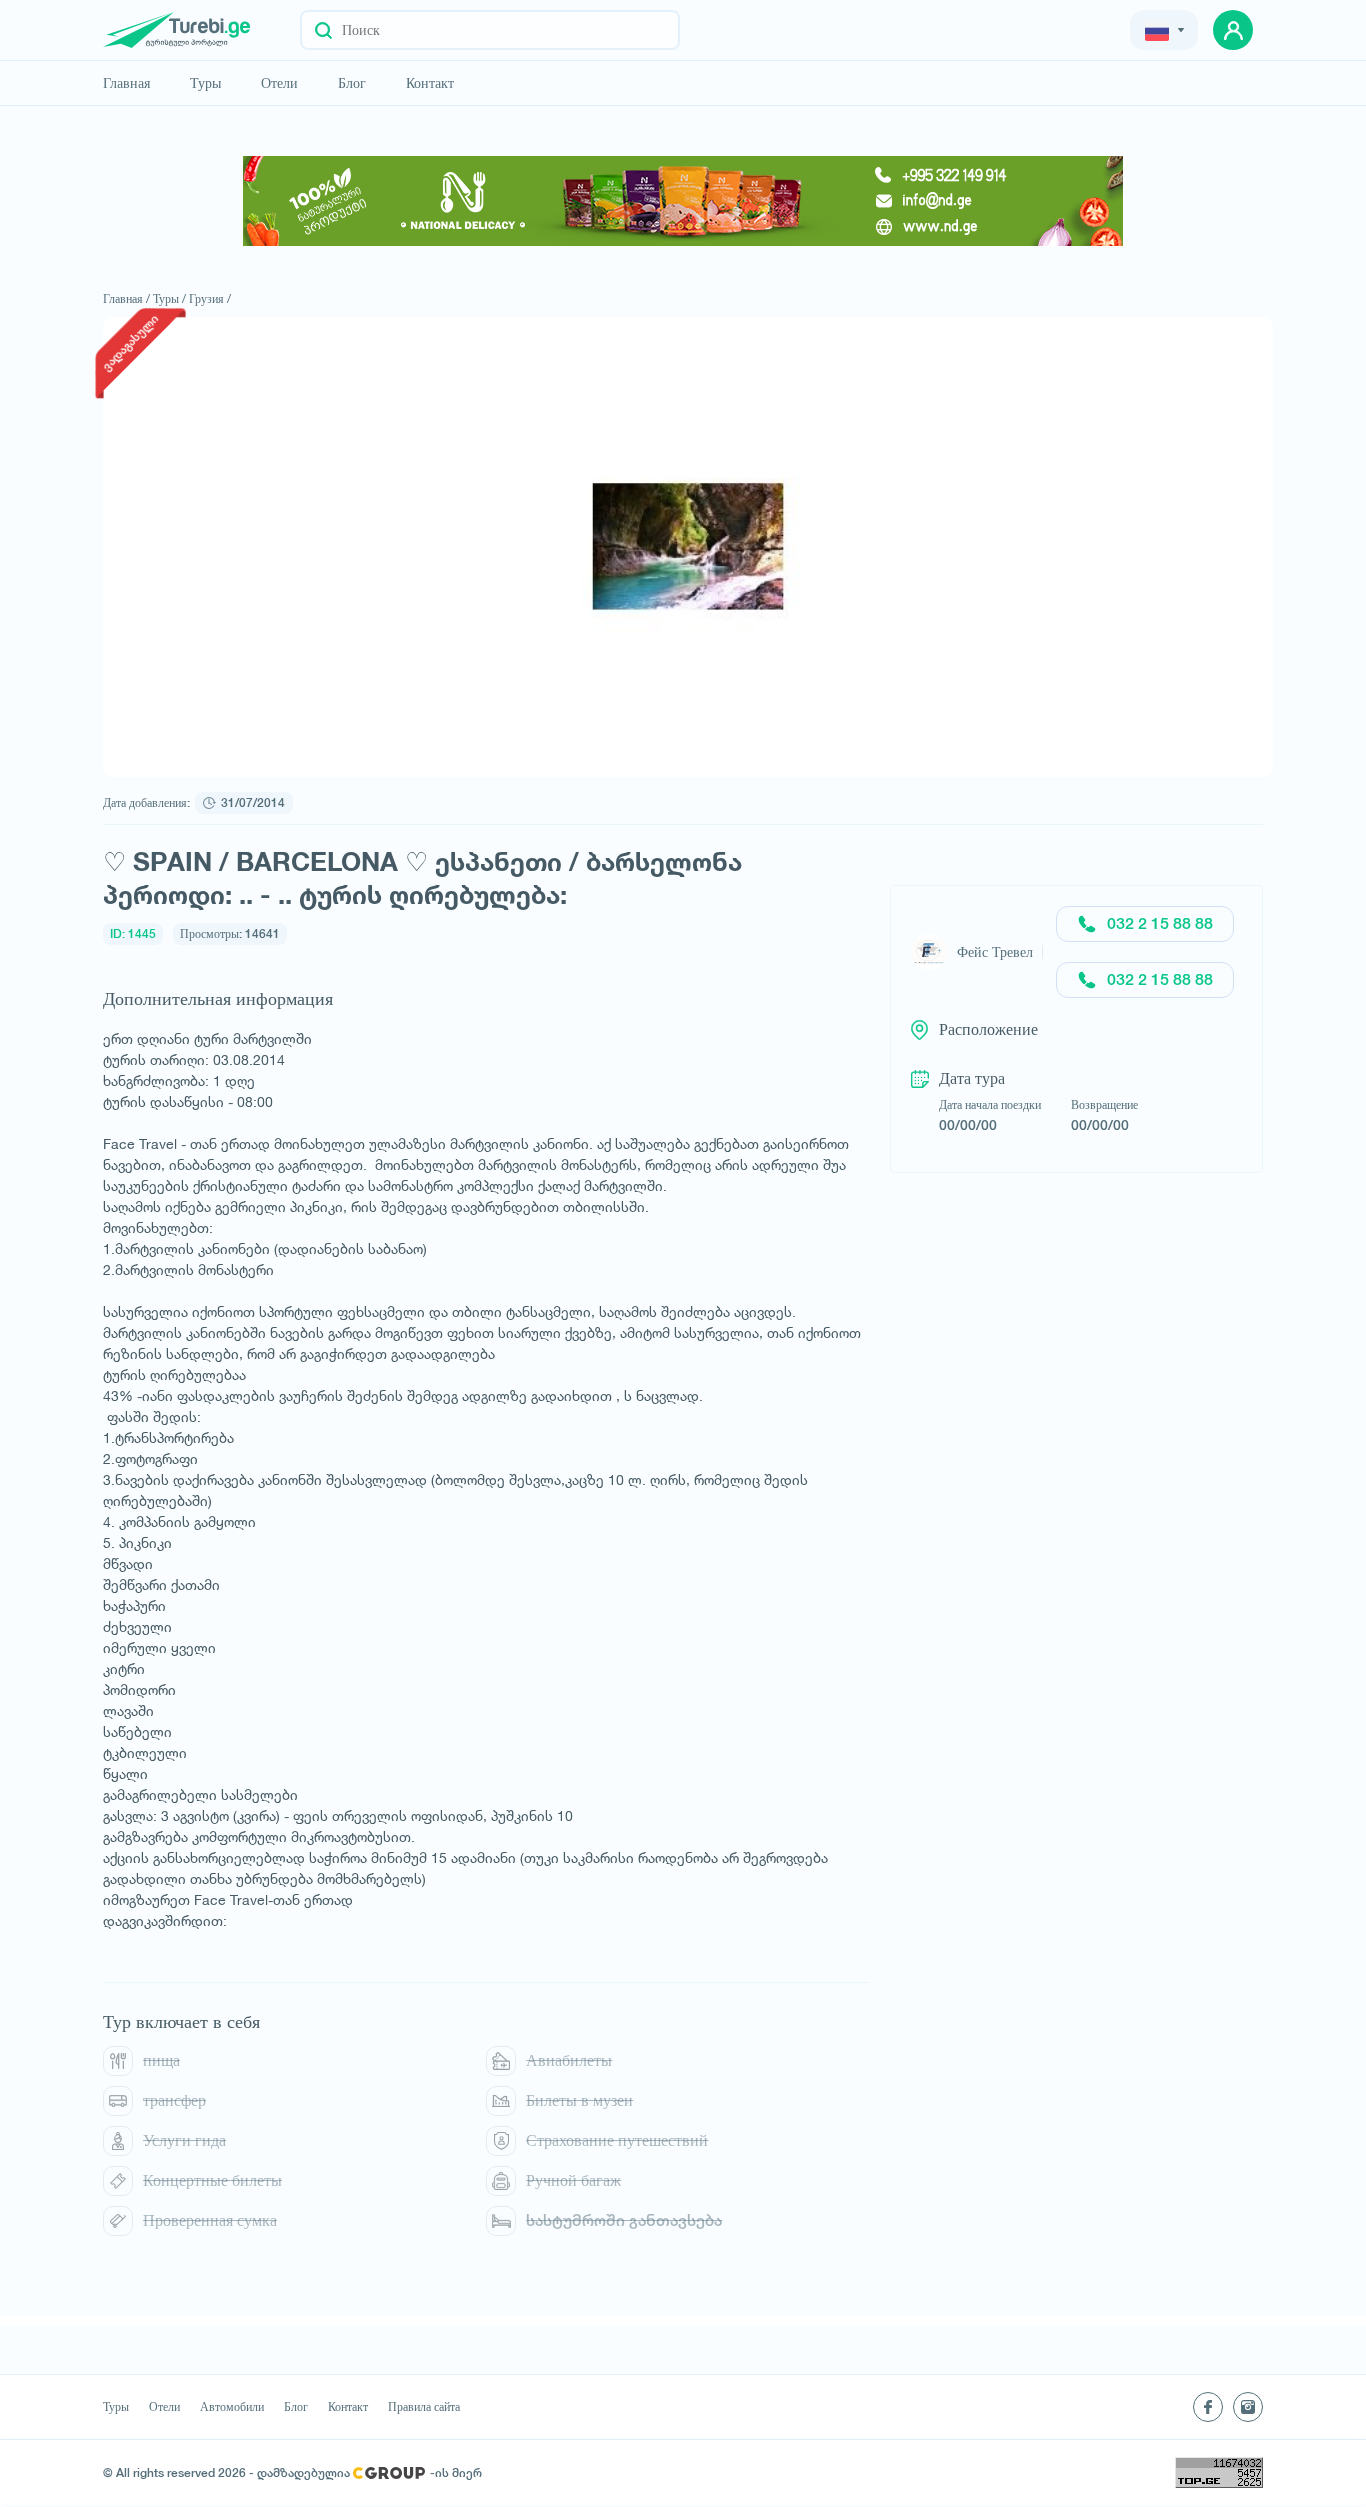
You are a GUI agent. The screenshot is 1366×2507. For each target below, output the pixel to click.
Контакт (430, 83)
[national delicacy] (683, 201)
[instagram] (1248, 2407)
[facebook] (1208, 2407)
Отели (279, 83)
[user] (1233, 30)
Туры (205, 83)
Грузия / (210, 298)
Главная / (126, 298)
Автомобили (232, 2407)
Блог (352, 83)
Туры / (169, 298)
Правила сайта (424, 2407)
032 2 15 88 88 (1160, 923)
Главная (126, 83)
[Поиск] (323, 30)
